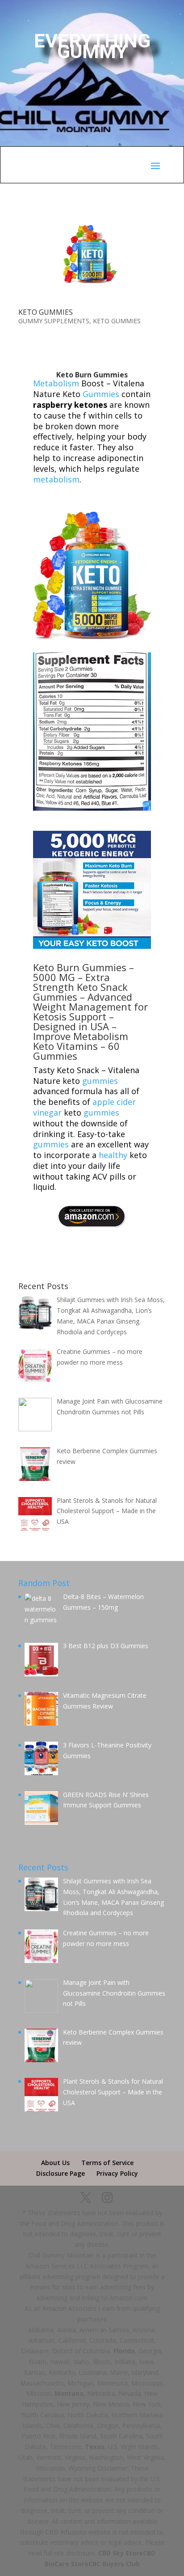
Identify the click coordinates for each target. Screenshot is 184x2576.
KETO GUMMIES (46, 312)
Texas (95, 2447)
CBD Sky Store (121, 2553)
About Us (55, 2163)
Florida (124, 2351)
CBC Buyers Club (114, 2564)
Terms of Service (107, 2163)
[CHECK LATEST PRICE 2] (92, 1227)
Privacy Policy (117, 2173)
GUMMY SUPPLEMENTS (54, 321)
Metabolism (56, 383)
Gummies (101, 394)
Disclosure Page (61, 2173)
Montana (69, 2393)
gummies (100, 1081)
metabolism (56, 479)
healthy (113, 1155)
